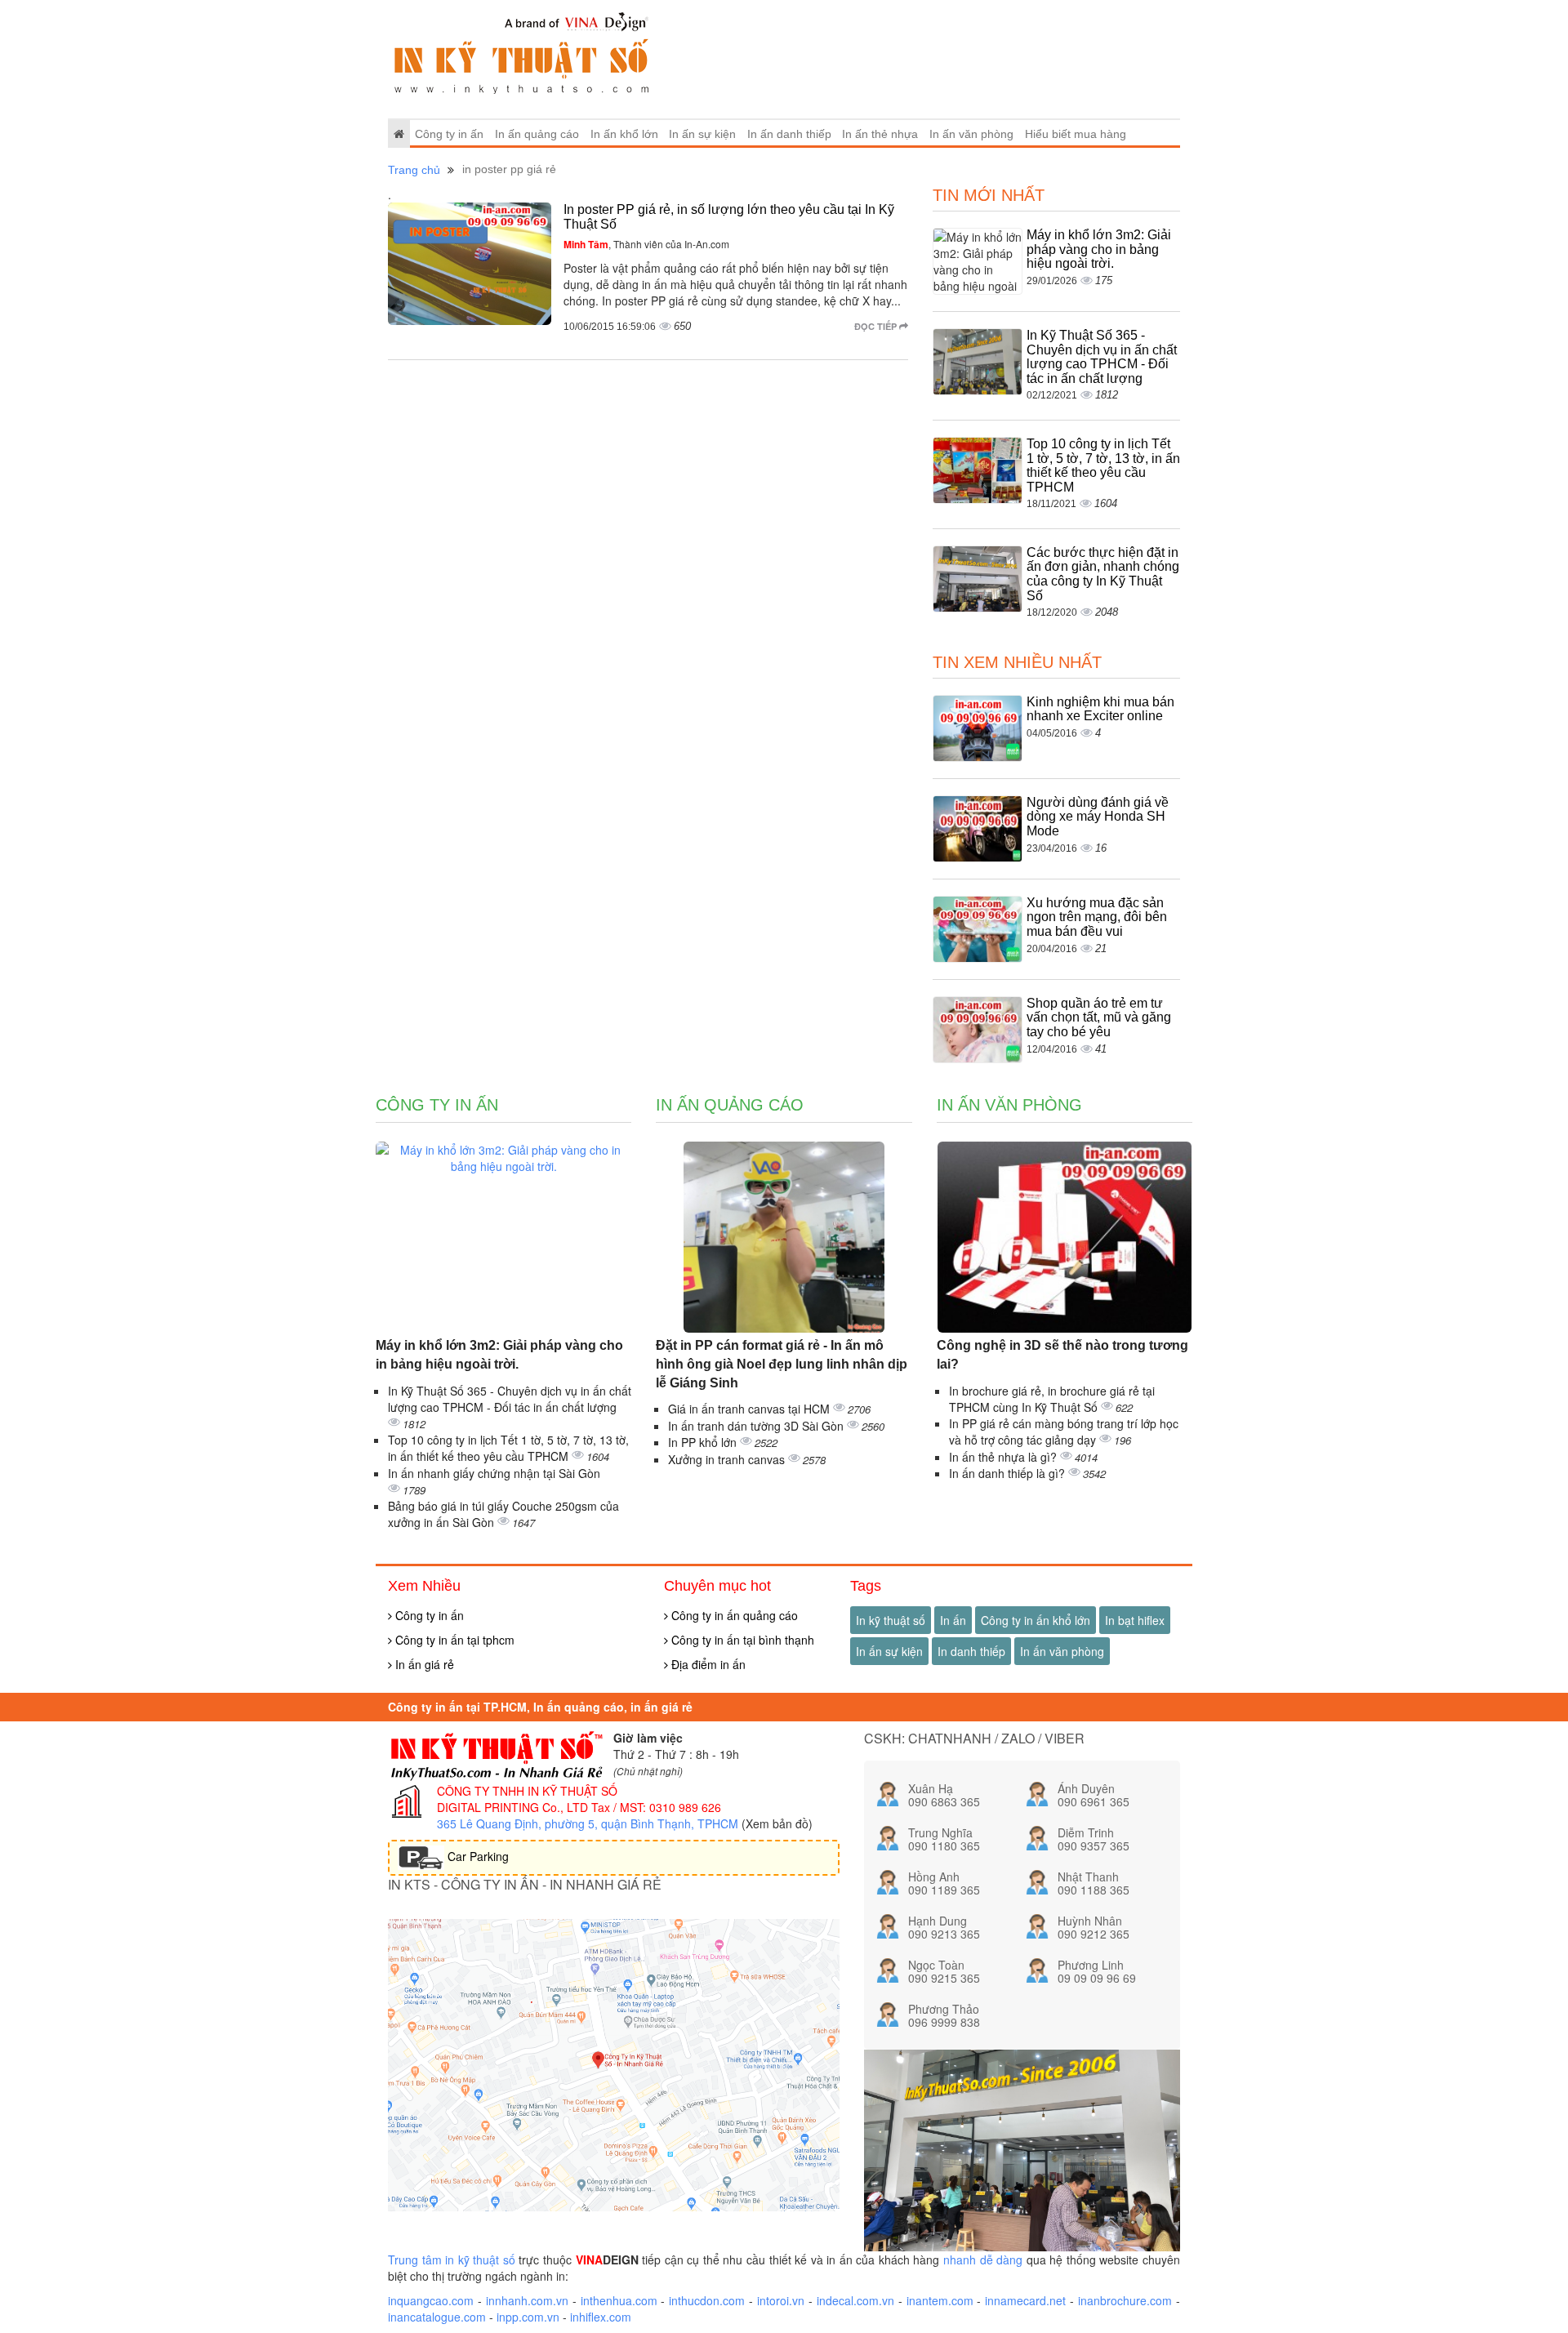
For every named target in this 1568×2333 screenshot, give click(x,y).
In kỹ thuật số (891, 1620)
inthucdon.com (707, 2300)
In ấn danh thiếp (789, 134)
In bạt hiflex (1135, 1620)
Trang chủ (414, 170)
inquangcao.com (431, 2300)
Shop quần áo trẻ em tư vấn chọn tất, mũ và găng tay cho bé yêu (1099, 1017)
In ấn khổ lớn (624, 134)
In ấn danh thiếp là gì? (1009, 1473)
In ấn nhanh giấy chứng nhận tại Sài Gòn (494, 1473)
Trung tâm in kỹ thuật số (452, 2260)
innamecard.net (1025, 2300)
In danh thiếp (971, 1651)
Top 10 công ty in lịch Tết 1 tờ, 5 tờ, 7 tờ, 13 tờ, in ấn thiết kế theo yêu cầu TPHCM (1103, 465)
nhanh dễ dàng (983, 2260)
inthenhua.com (619, 2300)
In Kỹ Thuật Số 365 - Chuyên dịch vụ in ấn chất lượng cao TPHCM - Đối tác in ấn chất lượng (1102, 357)
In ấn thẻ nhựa (880, 134)
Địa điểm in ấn (707, 1664)
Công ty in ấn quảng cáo (733, 1615)
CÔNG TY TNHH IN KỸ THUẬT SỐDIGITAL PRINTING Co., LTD (527, 1799)
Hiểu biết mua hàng (1076, 134)
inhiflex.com (601, 2317)
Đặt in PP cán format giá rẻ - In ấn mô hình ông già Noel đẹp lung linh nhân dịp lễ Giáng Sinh (782, 1364)
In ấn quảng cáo (537, 134)
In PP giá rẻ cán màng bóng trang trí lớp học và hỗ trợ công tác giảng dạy (1064, 1431)
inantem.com (940, 2300)
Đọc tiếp (877, 326)
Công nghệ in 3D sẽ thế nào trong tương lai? (1062, 1355)
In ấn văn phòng (971, 134)
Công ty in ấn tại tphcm (453, 1640)
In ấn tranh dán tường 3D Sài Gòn (757, 1426)
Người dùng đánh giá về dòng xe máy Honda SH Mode (1098, 817)
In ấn (953, 1620)
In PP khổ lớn (704, 1442)
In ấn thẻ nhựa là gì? (1004, 1457)
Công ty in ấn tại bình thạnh (741, 1640)
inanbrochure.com (1125, 2300)
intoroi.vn (781, 2300)
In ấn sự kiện (702, 134)
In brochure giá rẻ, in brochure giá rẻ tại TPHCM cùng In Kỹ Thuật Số (1052, 1399)
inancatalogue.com (437, 2317)
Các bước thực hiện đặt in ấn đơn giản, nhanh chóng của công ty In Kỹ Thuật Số (1103, 574)
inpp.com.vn (528, 2317)
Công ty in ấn (449, 134)
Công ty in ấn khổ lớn (1036, 1620)
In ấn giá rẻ (423, 1664)
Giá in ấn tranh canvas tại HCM (751, 1409)
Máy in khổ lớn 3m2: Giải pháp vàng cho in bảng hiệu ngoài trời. (1099, 249)
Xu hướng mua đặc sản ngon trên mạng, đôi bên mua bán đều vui (1097, 917)
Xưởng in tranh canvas (728, 1459)
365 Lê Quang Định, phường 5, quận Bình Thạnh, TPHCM (588, 1823)
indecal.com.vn (855, 2300)
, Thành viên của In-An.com (646, 244)
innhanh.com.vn (527, 2300)
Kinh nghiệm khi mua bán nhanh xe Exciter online (1100, 709)
